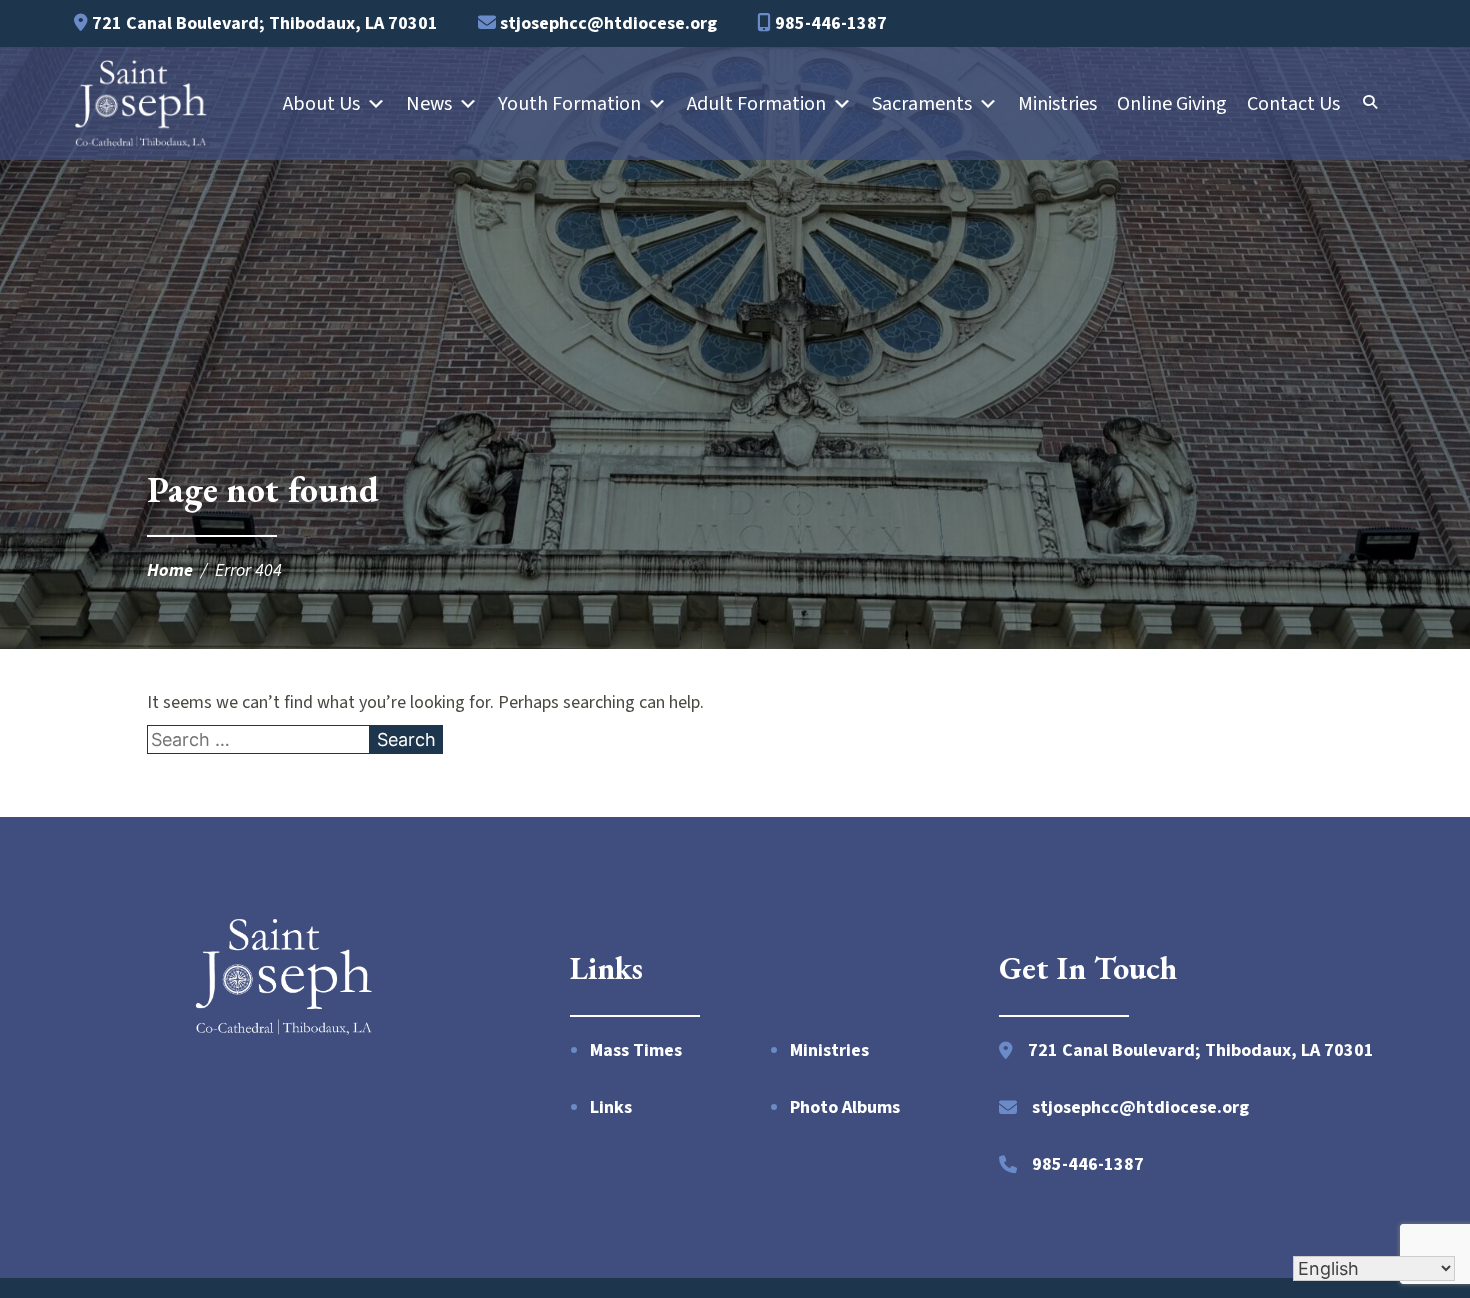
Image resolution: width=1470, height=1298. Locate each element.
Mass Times (636, 1050)
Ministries (1057, 104)
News (429, 104)
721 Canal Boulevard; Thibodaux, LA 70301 (263, 23)
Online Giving (1172, 104)
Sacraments (922, 104)
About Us (321, 104)
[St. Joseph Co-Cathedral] (141, 104)
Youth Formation (569, 104)
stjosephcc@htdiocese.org (606, 23)
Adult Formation (756, 104)
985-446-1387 (829, 23)
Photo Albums (845, 1107)
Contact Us (1293, 104)
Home (170, 570)
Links (611, 1107)
